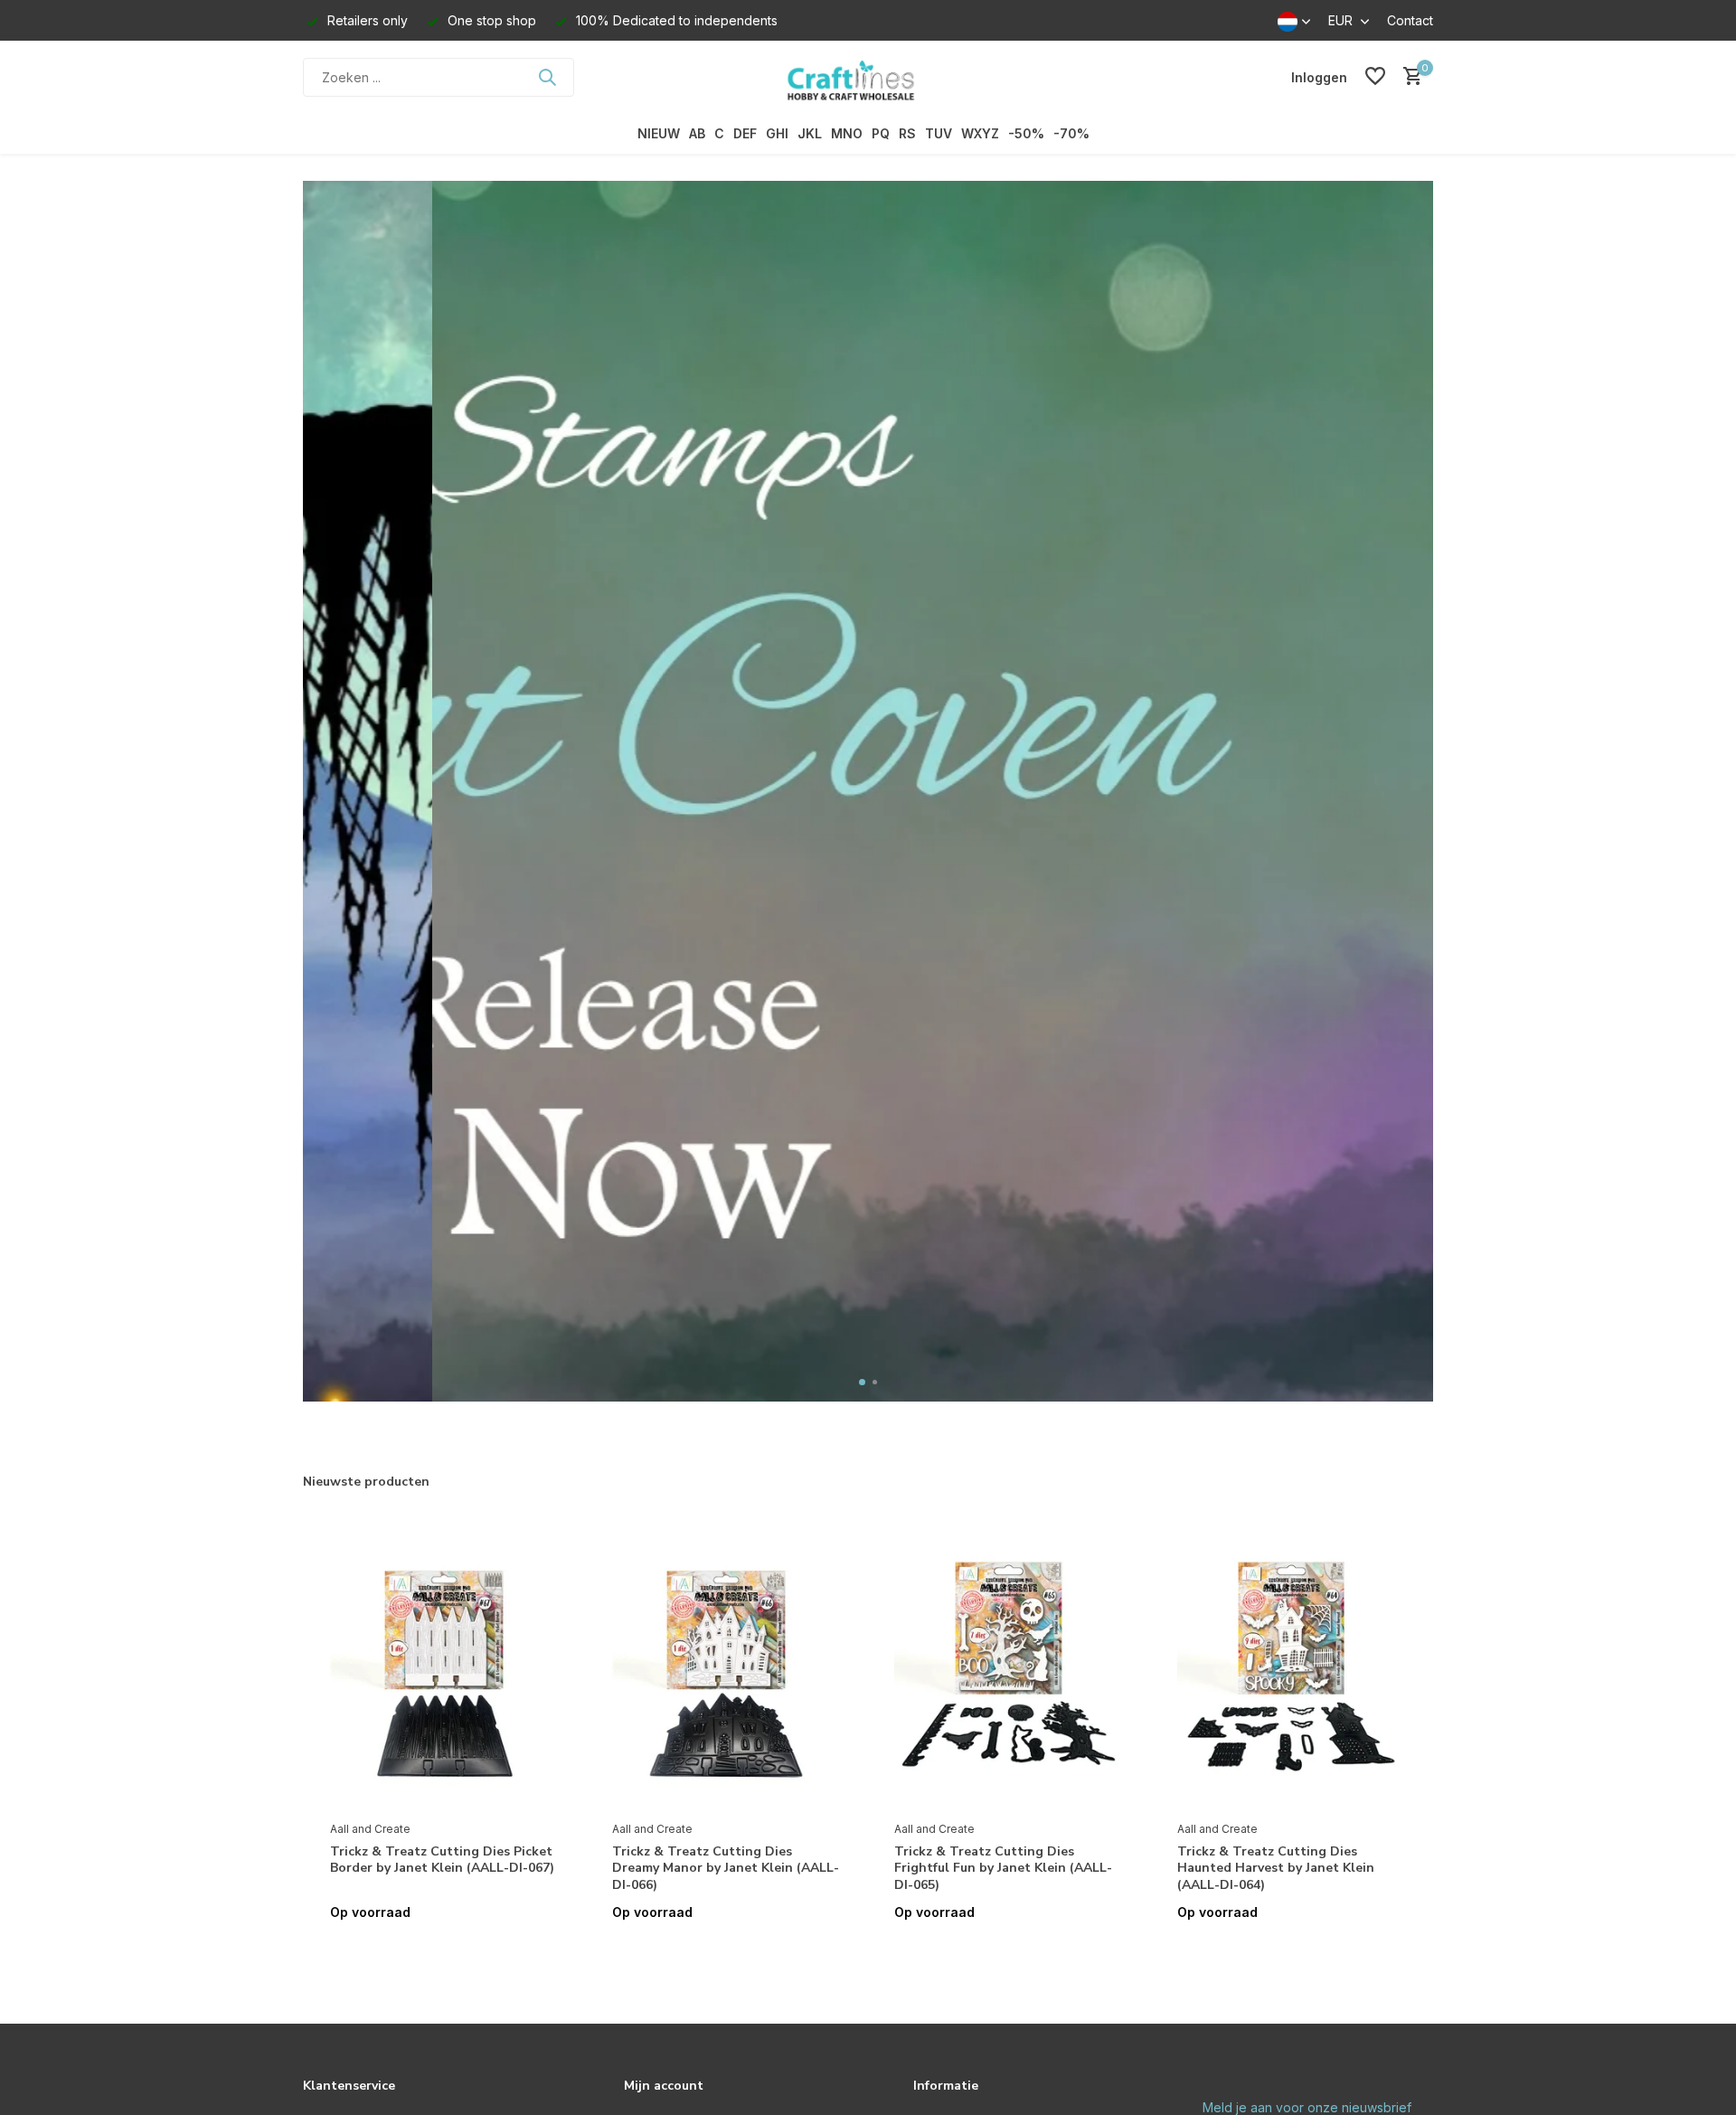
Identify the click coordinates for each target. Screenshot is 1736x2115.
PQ (881, 133)
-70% (1071, 133)
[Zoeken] (547, 77)
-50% (1026, 133)
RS (907, 133)
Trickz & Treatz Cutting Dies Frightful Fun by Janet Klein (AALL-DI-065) (1003, 1868)
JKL (810, 133)
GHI (777, 133)
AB (697, 133)
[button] (862, 1382)
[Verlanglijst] (1375, 77)
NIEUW (659, 133)
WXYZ (980, 133)
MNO (847, 133)
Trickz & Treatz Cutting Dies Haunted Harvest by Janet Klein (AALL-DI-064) (1276, 1868)
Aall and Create (370, 1829)
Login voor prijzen (444, 1950)
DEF (745, 133)
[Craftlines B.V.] (868, 77)
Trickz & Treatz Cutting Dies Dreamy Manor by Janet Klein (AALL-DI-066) (726, 1868)
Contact (1410, 20)
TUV (939, 133)
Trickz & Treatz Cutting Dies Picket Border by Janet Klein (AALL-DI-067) (442, 1860)
